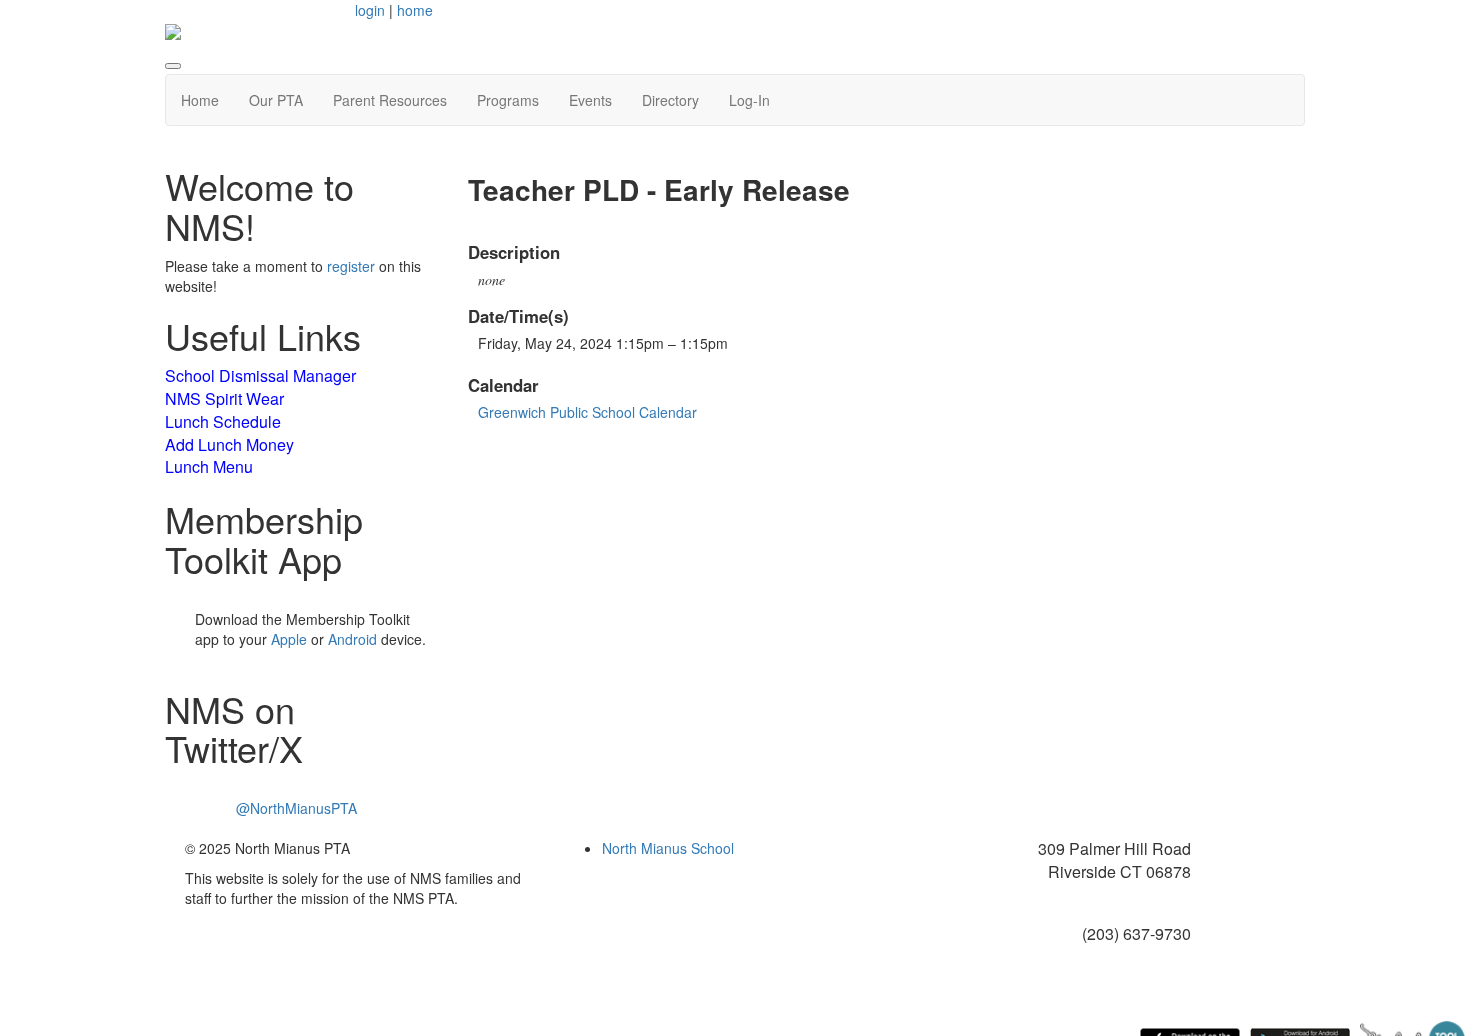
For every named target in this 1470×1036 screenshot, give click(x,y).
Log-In (749, 100)
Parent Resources (390, 100)
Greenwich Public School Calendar (587, 412)
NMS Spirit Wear (224, 398)
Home (200, 100)
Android (352, 639)
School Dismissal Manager (260, 375)
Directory (670, 100)
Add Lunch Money (229, 444)
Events (590, 100)
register (351, 266)
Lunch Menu (209, 466)
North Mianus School (668, 848)
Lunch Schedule (223, 421)
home (415, 10)
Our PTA (276, 100)
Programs (508, 100)
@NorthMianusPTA (296, 808)
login (370, 10)
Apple (289, 639)
